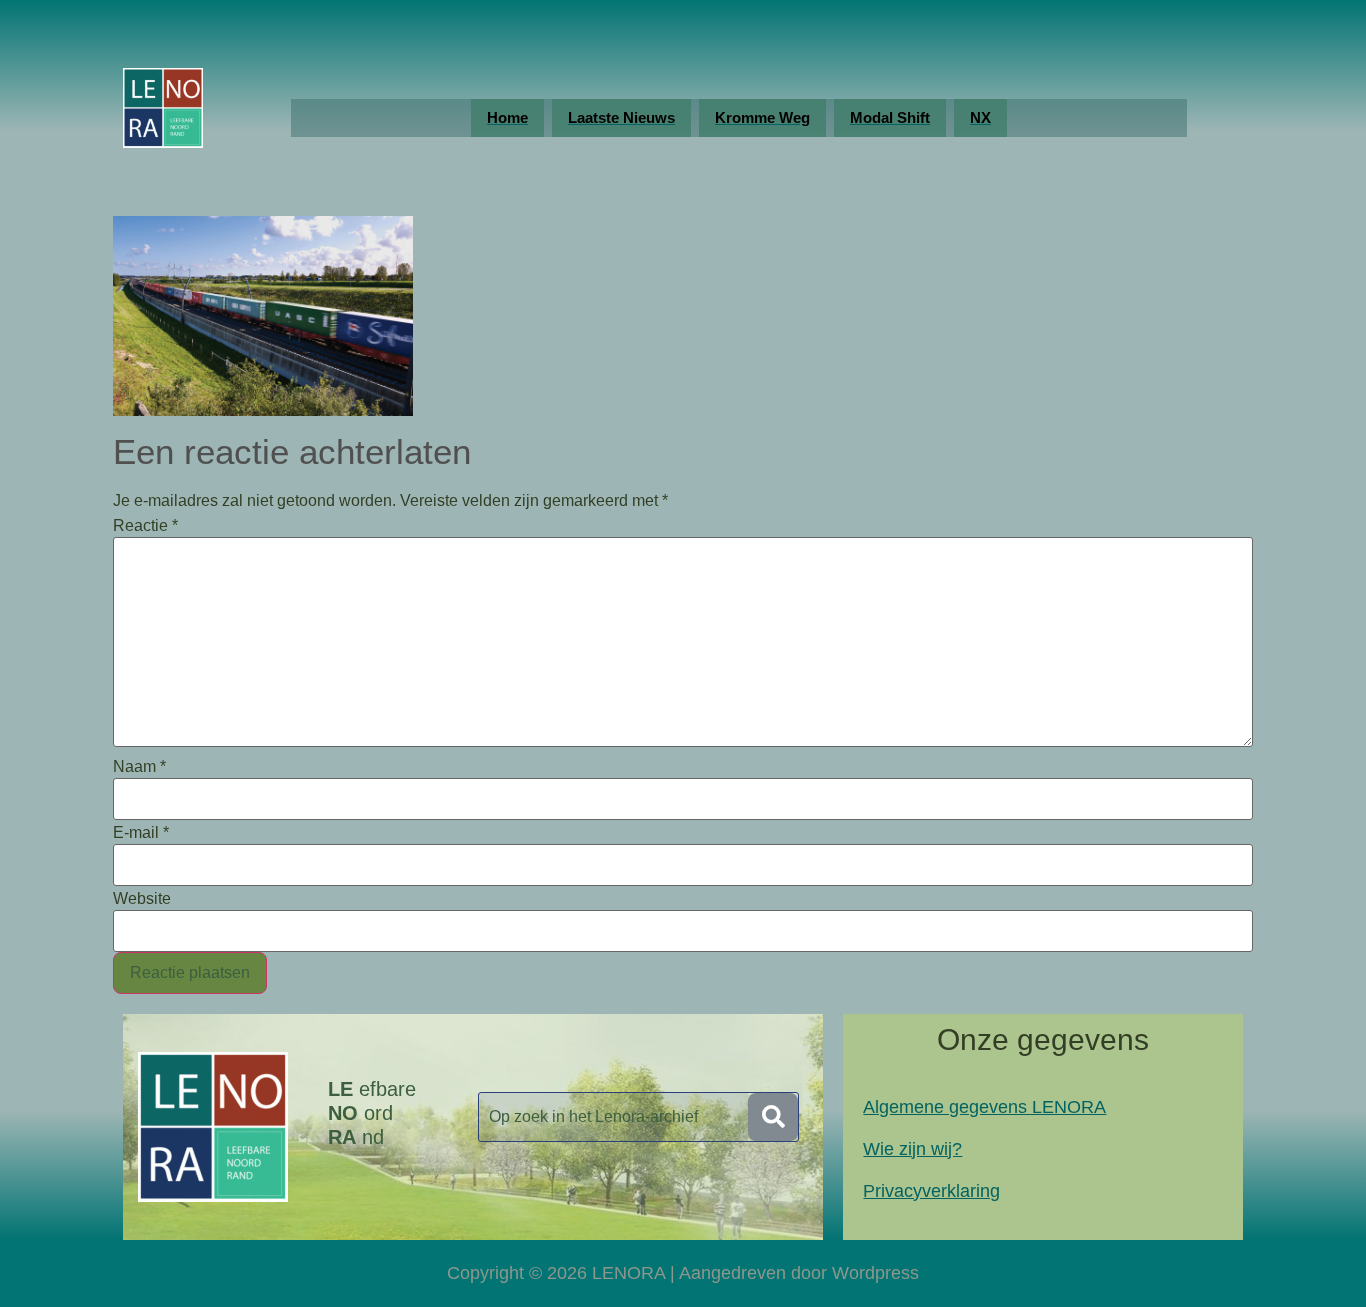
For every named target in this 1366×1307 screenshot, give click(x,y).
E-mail (141, 833)
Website (142, 899)
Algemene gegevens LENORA (984, 1107)
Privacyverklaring (931, 1191)
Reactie (145, 526)
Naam (139, 767)
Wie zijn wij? (912, 1149)
